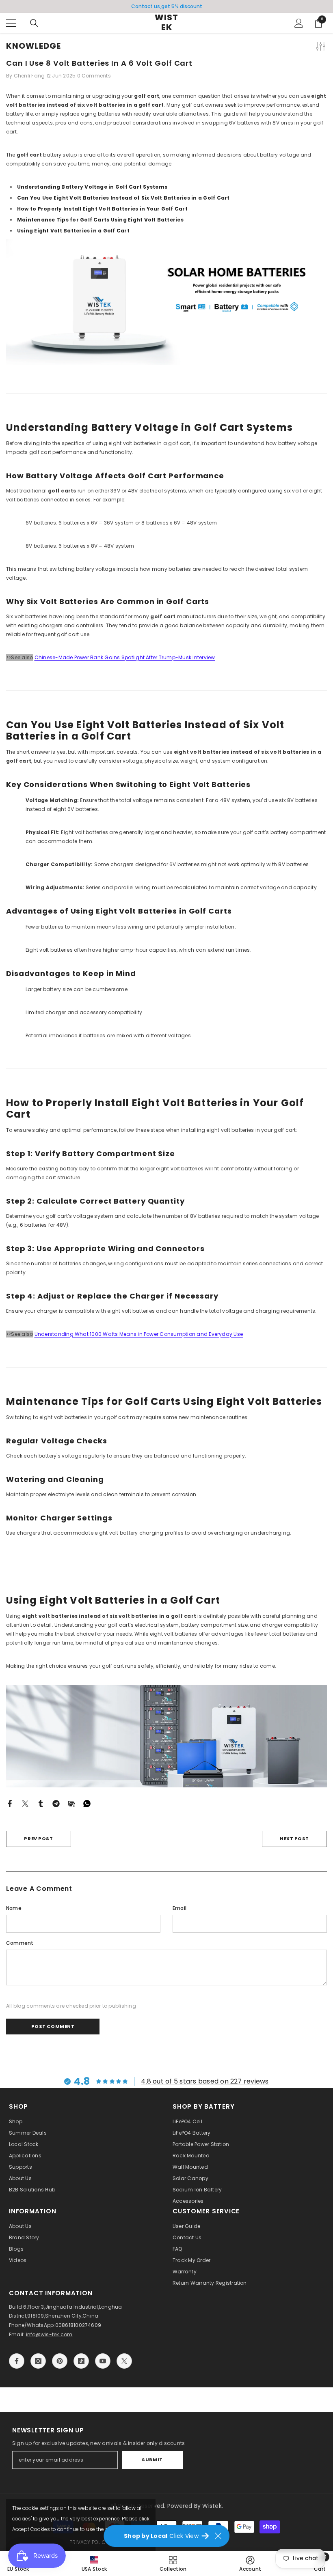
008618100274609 (78, 2325)
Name (14, 1908)
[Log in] (299, 23)
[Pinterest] (60, 2361)
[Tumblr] (41, 1803)
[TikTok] (81, 2361)
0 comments (94, 76)
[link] (250, 2563)
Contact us (146, 6)
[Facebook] (10, 1803)
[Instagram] (38, 2361)
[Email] (71, 1803)
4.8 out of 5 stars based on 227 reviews (205, 2081)
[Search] (34, 23)
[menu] (11, 23)
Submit (152, 2460)
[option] (166, 6)
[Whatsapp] (87, 1803)
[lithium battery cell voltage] (166, 302)
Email (179, 1908)
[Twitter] (25, 1803)
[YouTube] (103, 2361)
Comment (20, 1943)
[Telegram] (56, 1803)
